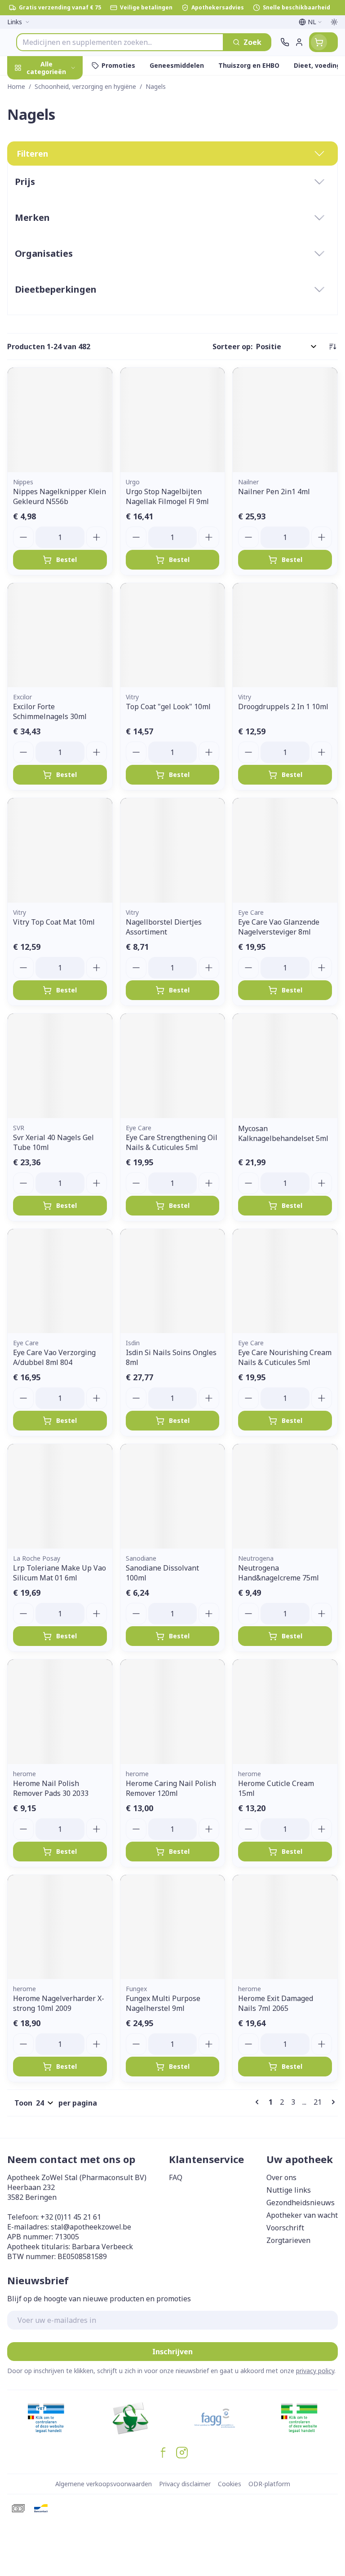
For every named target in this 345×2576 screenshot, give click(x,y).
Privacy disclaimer (185, 2484)
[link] (259, 2102)
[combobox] (120, 42)
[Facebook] (163, 2453)
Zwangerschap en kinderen (57, 177)
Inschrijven (172, 2352)
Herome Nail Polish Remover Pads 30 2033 (51, 1788)
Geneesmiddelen (57, 286)
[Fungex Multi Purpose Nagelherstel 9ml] (173, 1927)
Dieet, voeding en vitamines (57, 149)
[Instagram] (182, 2453)
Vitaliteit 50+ (57, 202)
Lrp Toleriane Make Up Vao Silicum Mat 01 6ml (60, 1573)
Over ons (281, 2177)
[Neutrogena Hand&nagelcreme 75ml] (285, 1496)
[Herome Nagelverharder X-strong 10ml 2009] (60, 1927)
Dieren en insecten (57, 265)
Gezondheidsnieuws (301, 2203)
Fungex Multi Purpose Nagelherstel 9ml (163, 2003)
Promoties (26, 87)
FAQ (176, 2177)
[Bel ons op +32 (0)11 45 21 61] (285, 42)
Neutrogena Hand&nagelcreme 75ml (279, 1573)
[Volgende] (332, 2102)
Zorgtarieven (288, 2240)
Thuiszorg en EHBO (57, 244)
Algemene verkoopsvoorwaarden (104, 2484)
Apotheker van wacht (302, 2215)
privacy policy (315, 2371)
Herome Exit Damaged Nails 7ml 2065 (276, 2003)
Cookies (230, 2484)
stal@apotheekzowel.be (91, 2227)
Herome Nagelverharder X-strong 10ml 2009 (59, 2003)
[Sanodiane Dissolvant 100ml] (173, 1496)
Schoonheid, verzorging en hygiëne (57, 115)
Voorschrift (285, 2228)
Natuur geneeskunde (57, 223)
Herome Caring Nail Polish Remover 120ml (171, 1788)
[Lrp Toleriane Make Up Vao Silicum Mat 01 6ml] (60, 1496)
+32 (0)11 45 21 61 (71, 2217)
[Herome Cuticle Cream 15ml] (285, 1712)
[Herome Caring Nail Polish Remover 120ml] (173, 1712)
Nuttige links (289, 2190)
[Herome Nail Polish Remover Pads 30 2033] (60, 1712)
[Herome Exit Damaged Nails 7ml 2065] (285, 1927)
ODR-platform (269, 2484)
